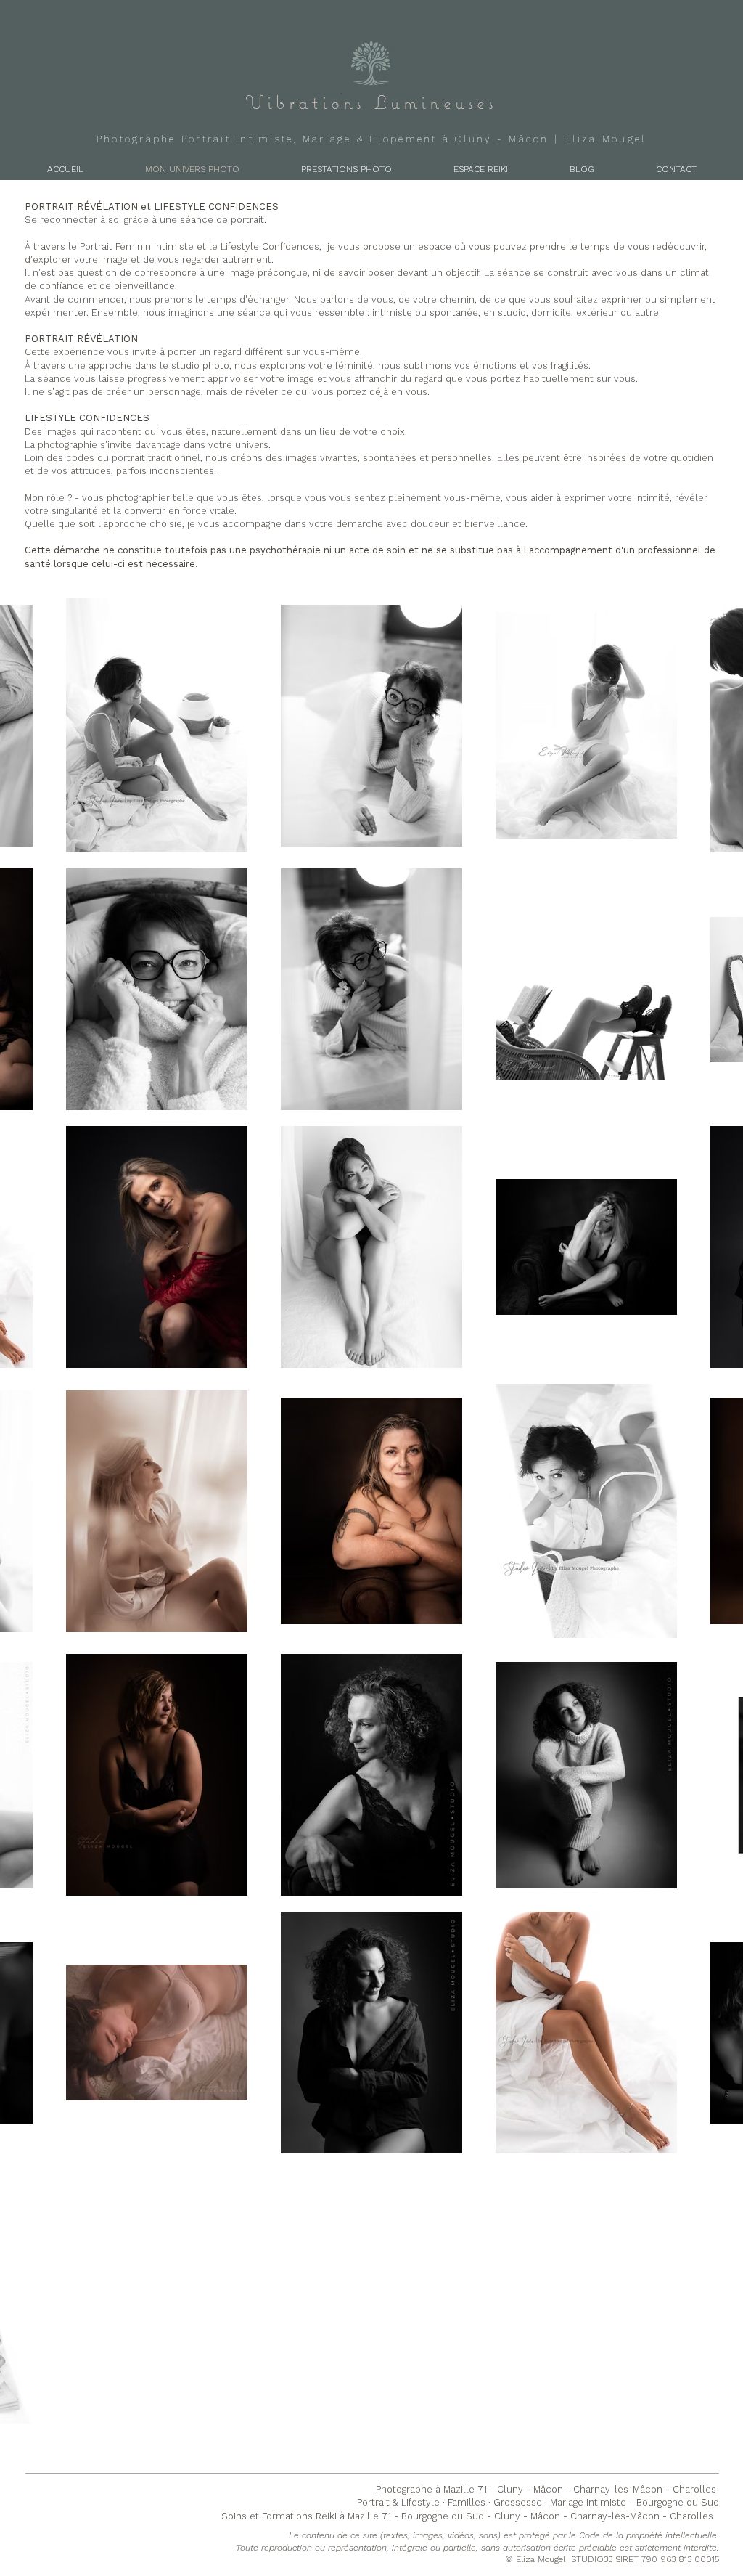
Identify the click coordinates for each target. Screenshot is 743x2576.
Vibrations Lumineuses (371, 102)
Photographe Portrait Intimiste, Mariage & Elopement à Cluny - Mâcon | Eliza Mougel (372, 139)
